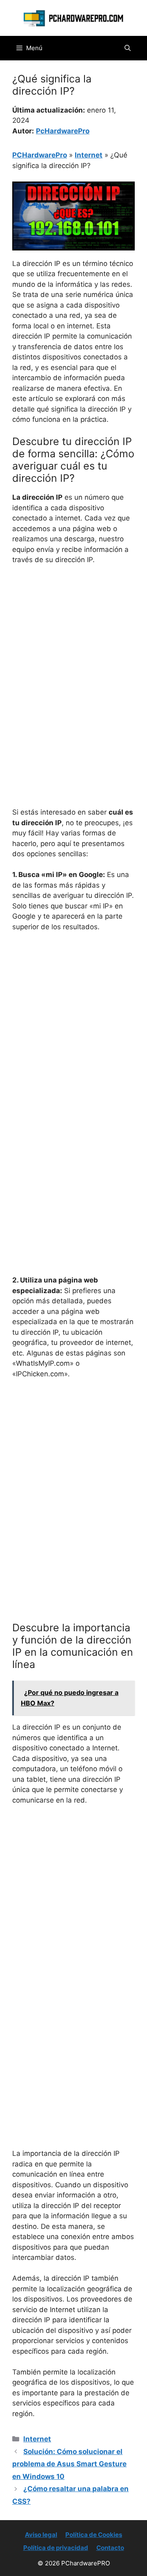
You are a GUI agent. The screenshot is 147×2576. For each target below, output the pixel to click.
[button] (128, 48)
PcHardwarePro (63, 131)
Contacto (110, 2548)
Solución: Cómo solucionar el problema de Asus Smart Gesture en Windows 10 (69, 2464)
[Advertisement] (73, 649)
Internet (89, 155)
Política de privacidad (56, 2548)
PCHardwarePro (40, 155)
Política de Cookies (94, 2535)
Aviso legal (41, 2535)
